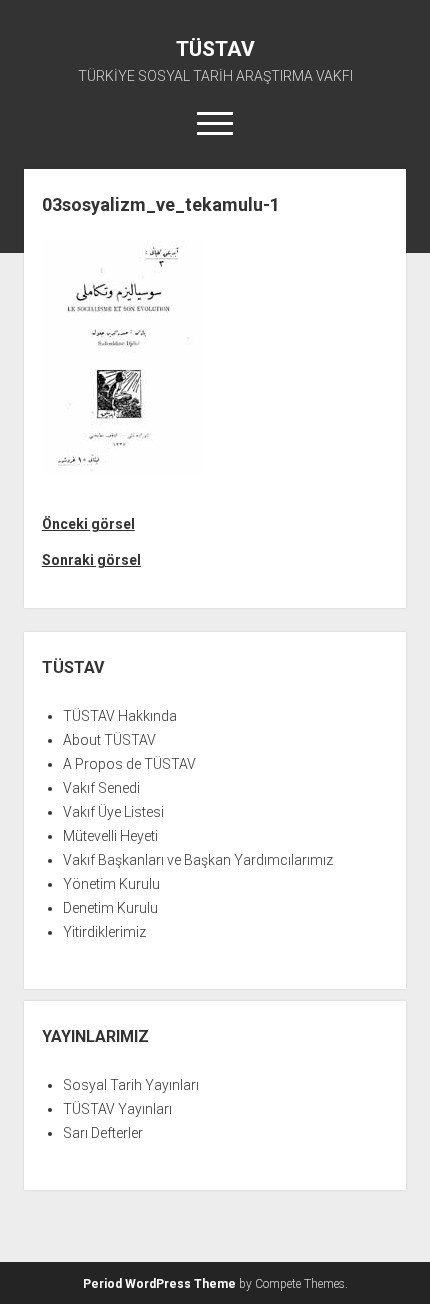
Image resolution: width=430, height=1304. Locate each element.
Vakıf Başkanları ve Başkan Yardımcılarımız (198, 860)
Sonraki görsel (91, 560)
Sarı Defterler (103, 1133)
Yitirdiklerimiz (104, 932)
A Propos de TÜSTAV (129, 764)
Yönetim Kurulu (111, 884)
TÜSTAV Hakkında (120, 716)
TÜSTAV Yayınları (117, 1109)
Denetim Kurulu (110, 908)
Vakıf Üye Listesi (113, 812)
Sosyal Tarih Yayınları (131, 1085)
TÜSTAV (215, 49)
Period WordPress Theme (159, 1284)
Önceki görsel (88, 524)
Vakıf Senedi (101, 788)
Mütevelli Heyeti (110, 836)
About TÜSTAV (109, 740)
